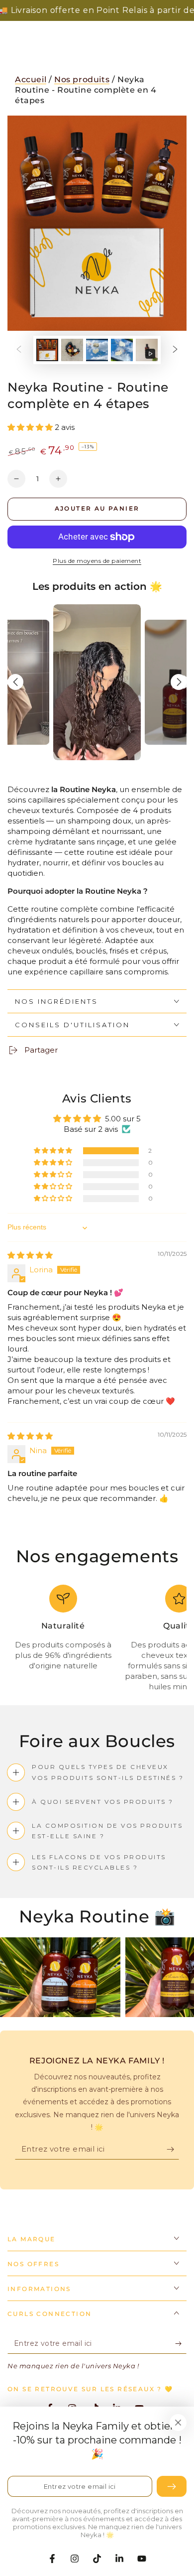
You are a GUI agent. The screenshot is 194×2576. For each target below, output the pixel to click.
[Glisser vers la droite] (175, 350)
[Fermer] (178, 2423)
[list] (97, 1638)
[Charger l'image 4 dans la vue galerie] (122, 350)
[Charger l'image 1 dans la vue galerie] (47, 350)
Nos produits (82, 79)
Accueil (31, 79)
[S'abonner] (173, 2150)
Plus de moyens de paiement (97, 561)
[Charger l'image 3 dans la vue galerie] (97, 350)
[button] (31, 427)
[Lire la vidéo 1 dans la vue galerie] (147, 350)
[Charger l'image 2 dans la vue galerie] (72, 350)
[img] (30, 1255)
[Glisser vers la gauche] (19, 350)
